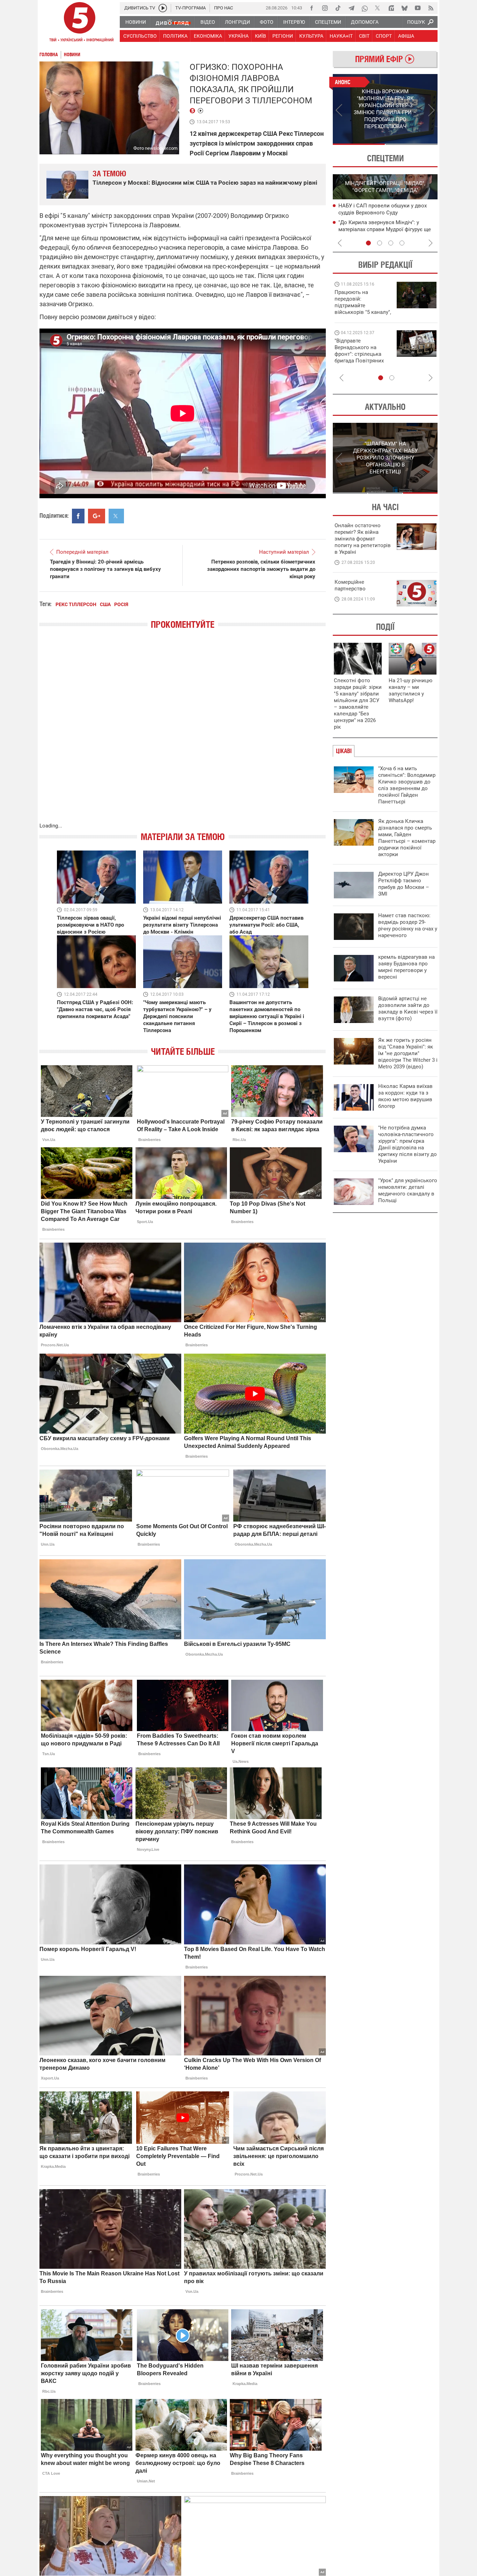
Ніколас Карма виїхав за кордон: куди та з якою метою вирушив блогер (405, 1096)
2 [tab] (412, 144)
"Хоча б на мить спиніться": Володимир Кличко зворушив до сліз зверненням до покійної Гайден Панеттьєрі (407, 785)
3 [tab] (391, 243)
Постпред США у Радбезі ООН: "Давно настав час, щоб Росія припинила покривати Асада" (95, 1009)
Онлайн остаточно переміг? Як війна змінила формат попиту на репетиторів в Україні (363, 539)
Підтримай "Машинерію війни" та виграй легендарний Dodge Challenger (362, 302)
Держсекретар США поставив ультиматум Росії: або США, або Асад (266, 925)
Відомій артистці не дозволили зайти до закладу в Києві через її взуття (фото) (408, 1009)
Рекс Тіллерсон (76, 604)
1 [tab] (359, 144)
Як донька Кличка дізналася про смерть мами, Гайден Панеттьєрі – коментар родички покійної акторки (407, 838)
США (105, 604)
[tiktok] (338, 8)
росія (121, 604)
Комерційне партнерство (350, 585)
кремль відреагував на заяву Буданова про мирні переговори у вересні (406, 967)
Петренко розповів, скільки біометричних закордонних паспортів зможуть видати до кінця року (261, 569)
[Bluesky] (404, 8)
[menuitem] (135, 22)
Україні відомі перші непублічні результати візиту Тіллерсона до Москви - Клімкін (182, 925)
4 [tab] (402, 243)
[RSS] (431, 8)
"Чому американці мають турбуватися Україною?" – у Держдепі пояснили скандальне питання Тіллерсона (177, 1016)
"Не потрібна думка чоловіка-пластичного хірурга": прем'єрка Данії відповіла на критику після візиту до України (408, 1144)
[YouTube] (418, 8)
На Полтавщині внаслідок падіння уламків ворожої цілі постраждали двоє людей (382, 212)
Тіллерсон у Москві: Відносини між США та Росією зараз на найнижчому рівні (205, 183)
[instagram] (325, 8)
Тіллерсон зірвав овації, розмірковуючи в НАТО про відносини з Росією (90, 925)
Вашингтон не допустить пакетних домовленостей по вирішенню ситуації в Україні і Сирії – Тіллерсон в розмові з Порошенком (267, 1016)
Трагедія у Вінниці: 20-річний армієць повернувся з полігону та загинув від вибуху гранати (105, 569)
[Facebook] (311, 8)
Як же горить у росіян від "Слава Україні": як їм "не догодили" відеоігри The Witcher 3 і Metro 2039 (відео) (408, 1053)
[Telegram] (351, 8)
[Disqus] (183, 733)
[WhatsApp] (365, 8)
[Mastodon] (391, 8)
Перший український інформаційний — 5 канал (80, 23)
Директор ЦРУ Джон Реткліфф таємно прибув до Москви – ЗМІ (404, 884)
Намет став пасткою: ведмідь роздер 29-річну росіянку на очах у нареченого (408, 925)
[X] (378, 8)
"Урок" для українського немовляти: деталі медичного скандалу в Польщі (408, 1190)
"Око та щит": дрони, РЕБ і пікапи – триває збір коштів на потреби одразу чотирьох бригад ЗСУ (363, 354)
